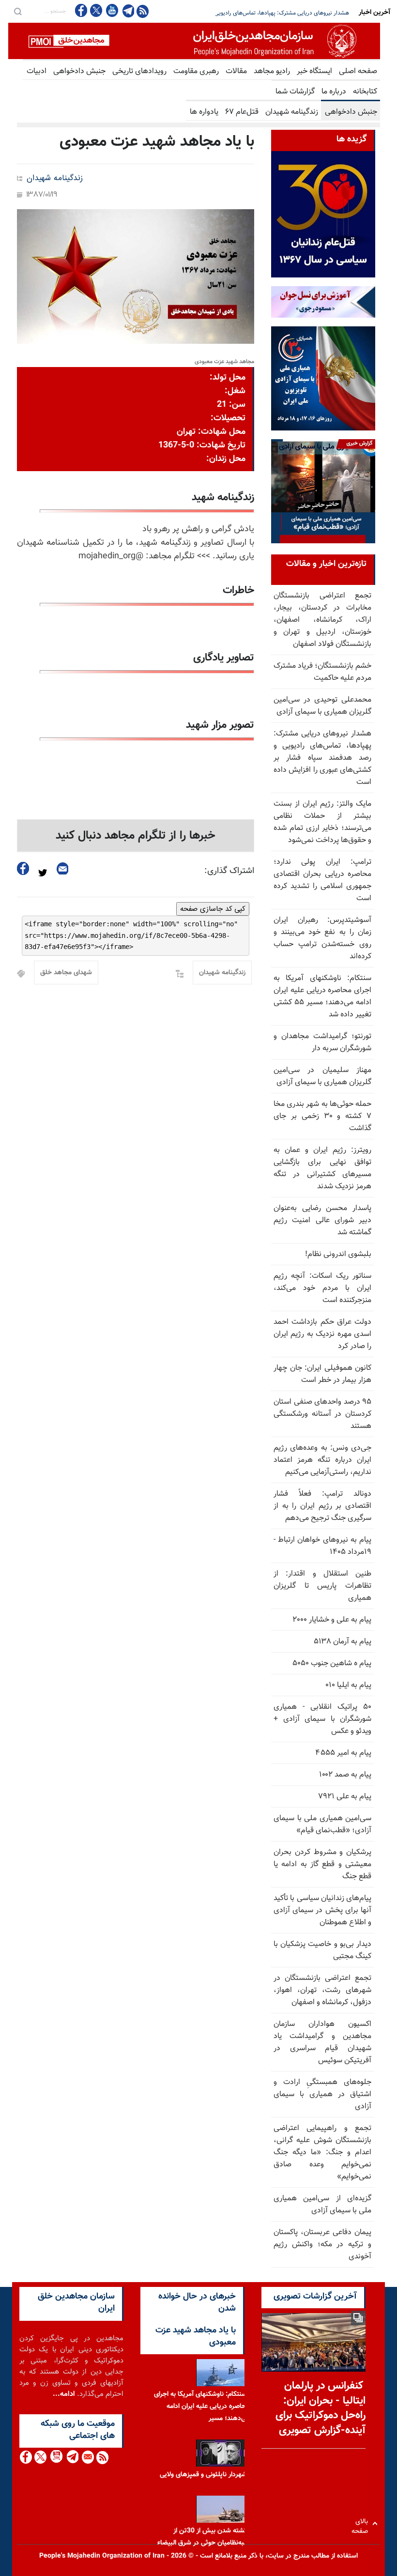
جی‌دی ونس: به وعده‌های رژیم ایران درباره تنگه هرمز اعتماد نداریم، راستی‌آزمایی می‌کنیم (322, 1460)
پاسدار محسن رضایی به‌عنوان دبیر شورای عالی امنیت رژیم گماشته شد (322, 1220)
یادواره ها (204, 112)
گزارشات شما (295, 92)
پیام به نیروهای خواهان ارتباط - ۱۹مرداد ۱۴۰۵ (322, 1546)
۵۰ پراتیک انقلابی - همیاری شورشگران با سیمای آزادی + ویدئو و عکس (322, 1719)
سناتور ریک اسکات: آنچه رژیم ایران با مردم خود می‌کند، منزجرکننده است (322, 1288)
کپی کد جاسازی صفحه (213, 909)
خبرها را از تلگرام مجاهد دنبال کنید (136, 836)
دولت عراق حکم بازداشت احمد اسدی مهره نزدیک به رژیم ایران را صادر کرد (322, 1334)
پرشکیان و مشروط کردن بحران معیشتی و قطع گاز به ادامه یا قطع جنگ (322, 1864)
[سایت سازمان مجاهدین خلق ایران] (194, 41)
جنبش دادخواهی (79, 71)
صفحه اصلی (358, 71)
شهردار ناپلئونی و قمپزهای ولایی (203, 2475)
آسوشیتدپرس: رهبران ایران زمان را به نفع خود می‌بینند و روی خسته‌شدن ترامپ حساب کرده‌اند (322, 938)
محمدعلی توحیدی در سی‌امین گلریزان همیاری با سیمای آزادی (322, 706)
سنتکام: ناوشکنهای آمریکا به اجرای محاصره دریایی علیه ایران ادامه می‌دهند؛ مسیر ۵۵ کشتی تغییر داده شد (322, 997)
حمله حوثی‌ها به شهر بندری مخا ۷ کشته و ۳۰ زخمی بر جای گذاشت (322, 1116)
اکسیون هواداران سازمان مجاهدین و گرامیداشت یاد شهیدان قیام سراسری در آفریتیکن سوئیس (322, 2042)
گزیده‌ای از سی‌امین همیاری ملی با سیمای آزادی (322, 2205)
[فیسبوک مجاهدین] (81, 10)
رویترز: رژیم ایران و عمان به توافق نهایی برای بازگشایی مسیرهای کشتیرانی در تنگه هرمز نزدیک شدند (322, 1168)
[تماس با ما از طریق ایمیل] (87, 2457)
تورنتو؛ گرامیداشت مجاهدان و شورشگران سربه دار (322, 1043)
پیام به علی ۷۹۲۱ (345, 1797)
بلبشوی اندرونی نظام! (338, 1254)
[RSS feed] (143, 11)
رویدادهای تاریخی (139, 71)
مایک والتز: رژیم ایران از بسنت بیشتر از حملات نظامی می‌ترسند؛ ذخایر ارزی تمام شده (251, 13)
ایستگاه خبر (314, 71)
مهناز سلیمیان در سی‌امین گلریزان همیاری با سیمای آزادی (322, 1076)
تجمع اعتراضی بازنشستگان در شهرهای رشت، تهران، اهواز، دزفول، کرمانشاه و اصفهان (322, 1990)
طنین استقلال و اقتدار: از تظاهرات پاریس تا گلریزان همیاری (322, 1586)
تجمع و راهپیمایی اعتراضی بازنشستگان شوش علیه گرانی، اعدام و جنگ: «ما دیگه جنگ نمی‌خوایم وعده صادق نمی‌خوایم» (322, 2153)
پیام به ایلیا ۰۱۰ (348, 1685)
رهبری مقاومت (196, 71)
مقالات (236, 71)
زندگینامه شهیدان (292, 112)
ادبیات (37, 71)
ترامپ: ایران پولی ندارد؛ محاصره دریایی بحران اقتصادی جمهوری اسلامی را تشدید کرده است (322, 880)
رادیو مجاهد (272, 71)
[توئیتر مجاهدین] (96, 10)
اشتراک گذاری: (229, 871)
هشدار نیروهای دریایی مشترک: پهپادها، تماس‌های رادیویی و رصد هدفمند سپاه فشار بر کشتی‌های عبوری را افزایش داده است (322, 758)
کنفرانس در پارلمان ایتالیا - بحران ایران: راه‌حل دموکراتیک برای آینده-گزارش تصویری (321, 2408)
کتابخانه (365, 92)
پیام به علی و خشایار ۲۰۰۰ (332, 1620)
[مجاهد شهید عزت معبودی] (136, 276)
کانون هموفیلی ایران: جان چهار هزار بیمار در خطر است (322, 1374)
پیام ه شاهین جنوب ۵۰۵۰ (332, 1664)
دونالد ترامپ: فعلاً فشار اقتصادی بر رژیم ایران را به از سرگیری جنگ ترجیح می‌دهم (322, 1506)
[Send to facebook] (23, 868)
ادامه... (64, 2394)
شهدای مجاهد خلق (66, 973)
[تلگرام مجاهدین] (127, 11)
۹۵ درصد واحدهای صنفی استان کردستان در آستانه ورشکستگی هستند (322, 1414)
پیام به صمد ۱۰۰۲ (345, 1775)
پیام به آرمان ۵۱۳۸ (343, 1642)
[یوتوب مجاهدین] (112, 10)
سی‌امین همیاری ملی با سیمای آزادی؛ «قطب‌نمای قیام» (322, 1825)
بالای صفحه (362, 2523)
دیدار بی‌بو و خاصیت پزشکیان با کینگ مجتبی (322, 1950)
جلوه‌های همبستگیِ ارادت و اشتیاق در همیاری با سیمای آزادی (322, 2094)
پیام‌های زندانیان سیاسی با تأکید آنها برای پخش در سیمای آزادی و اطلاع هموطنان (322, 1910)
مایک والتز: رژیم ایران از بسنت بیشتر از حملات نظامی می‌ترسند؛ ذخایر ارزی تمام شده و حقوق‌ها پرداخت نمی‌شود (322, 822)
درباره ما (334, 92)
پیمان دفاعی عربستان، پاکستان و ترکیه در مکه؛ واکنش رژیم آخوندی (322, 2245)
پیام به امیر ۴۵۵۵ (344, 1753)
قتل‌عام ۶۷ (242, 112)
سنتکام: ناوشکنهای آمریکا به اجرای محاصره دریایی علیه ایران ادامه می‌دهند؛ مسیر (202, 2407)
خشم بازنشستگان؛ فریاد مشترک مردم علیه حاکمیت (322, 672)
